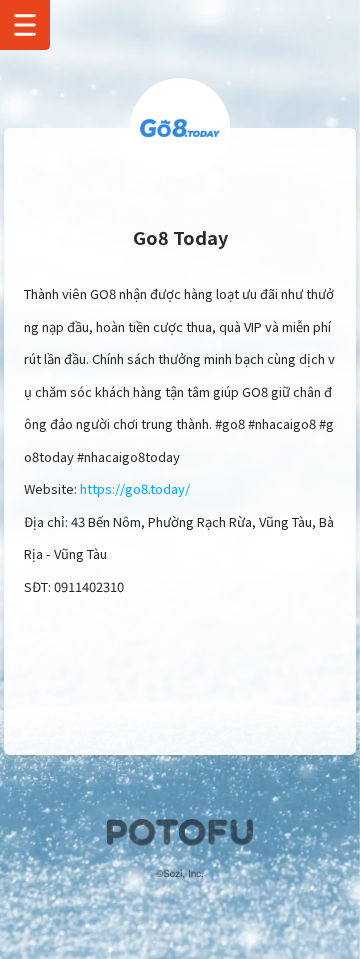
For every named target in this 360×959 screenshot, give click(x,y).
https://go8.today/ (135, 488)
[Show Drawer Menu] (25, 25)
